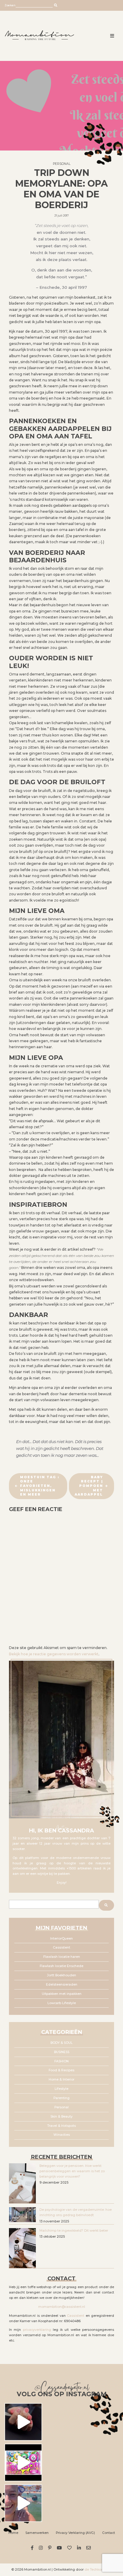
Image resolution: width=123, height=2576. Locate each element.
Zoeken (10, 5)
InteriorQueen (61, 1939)
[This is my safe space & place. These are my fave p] (23, 2503)
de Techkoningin (98, 2570)
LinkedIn (80, 2548)
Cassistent (61, 1948)
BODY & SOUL (61, 2043)
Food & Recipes (61, 2070)
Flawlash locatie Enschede (61, 1966)
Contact (109, 2533)
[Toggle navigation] (112, 36)
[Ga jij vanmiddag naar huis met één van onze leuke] (23, 2463)
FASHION (61, 2061)
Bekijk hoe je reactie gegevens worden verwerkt (54, 1654)
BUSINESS (62, 2052)
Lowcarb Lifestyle (62, 2003)
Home (13, 2533)
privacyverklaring (37, 2330)
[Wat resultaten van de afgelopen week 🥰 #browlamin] (23, 2422)
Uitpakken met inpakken (62, 1994)
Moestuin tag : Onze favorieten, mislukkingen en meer (40, 1486)
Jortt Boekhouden (62, 1975)
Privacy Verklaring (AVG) (75, 2533)
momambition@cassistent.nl (62, 2307)
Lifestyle (61, 2089)
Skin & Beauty (61, 2117)
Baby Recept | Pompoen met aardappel (89, 1486)
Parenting (61, 2098)
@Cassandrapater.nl (62, 2388)
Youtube (60, 2548)
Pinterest (51, 2548)
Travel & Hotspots (61, 2126)
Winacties (62, 2135)
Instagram (42, 2548)
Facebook (33, 2548)
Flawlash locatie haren (62, 1957)
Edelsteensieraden (62, 1985)
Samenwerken (37, 2533)
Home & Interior (61, 2080)
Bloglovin (70, 2548)
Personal (62, 164)
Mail (89, 2548)
